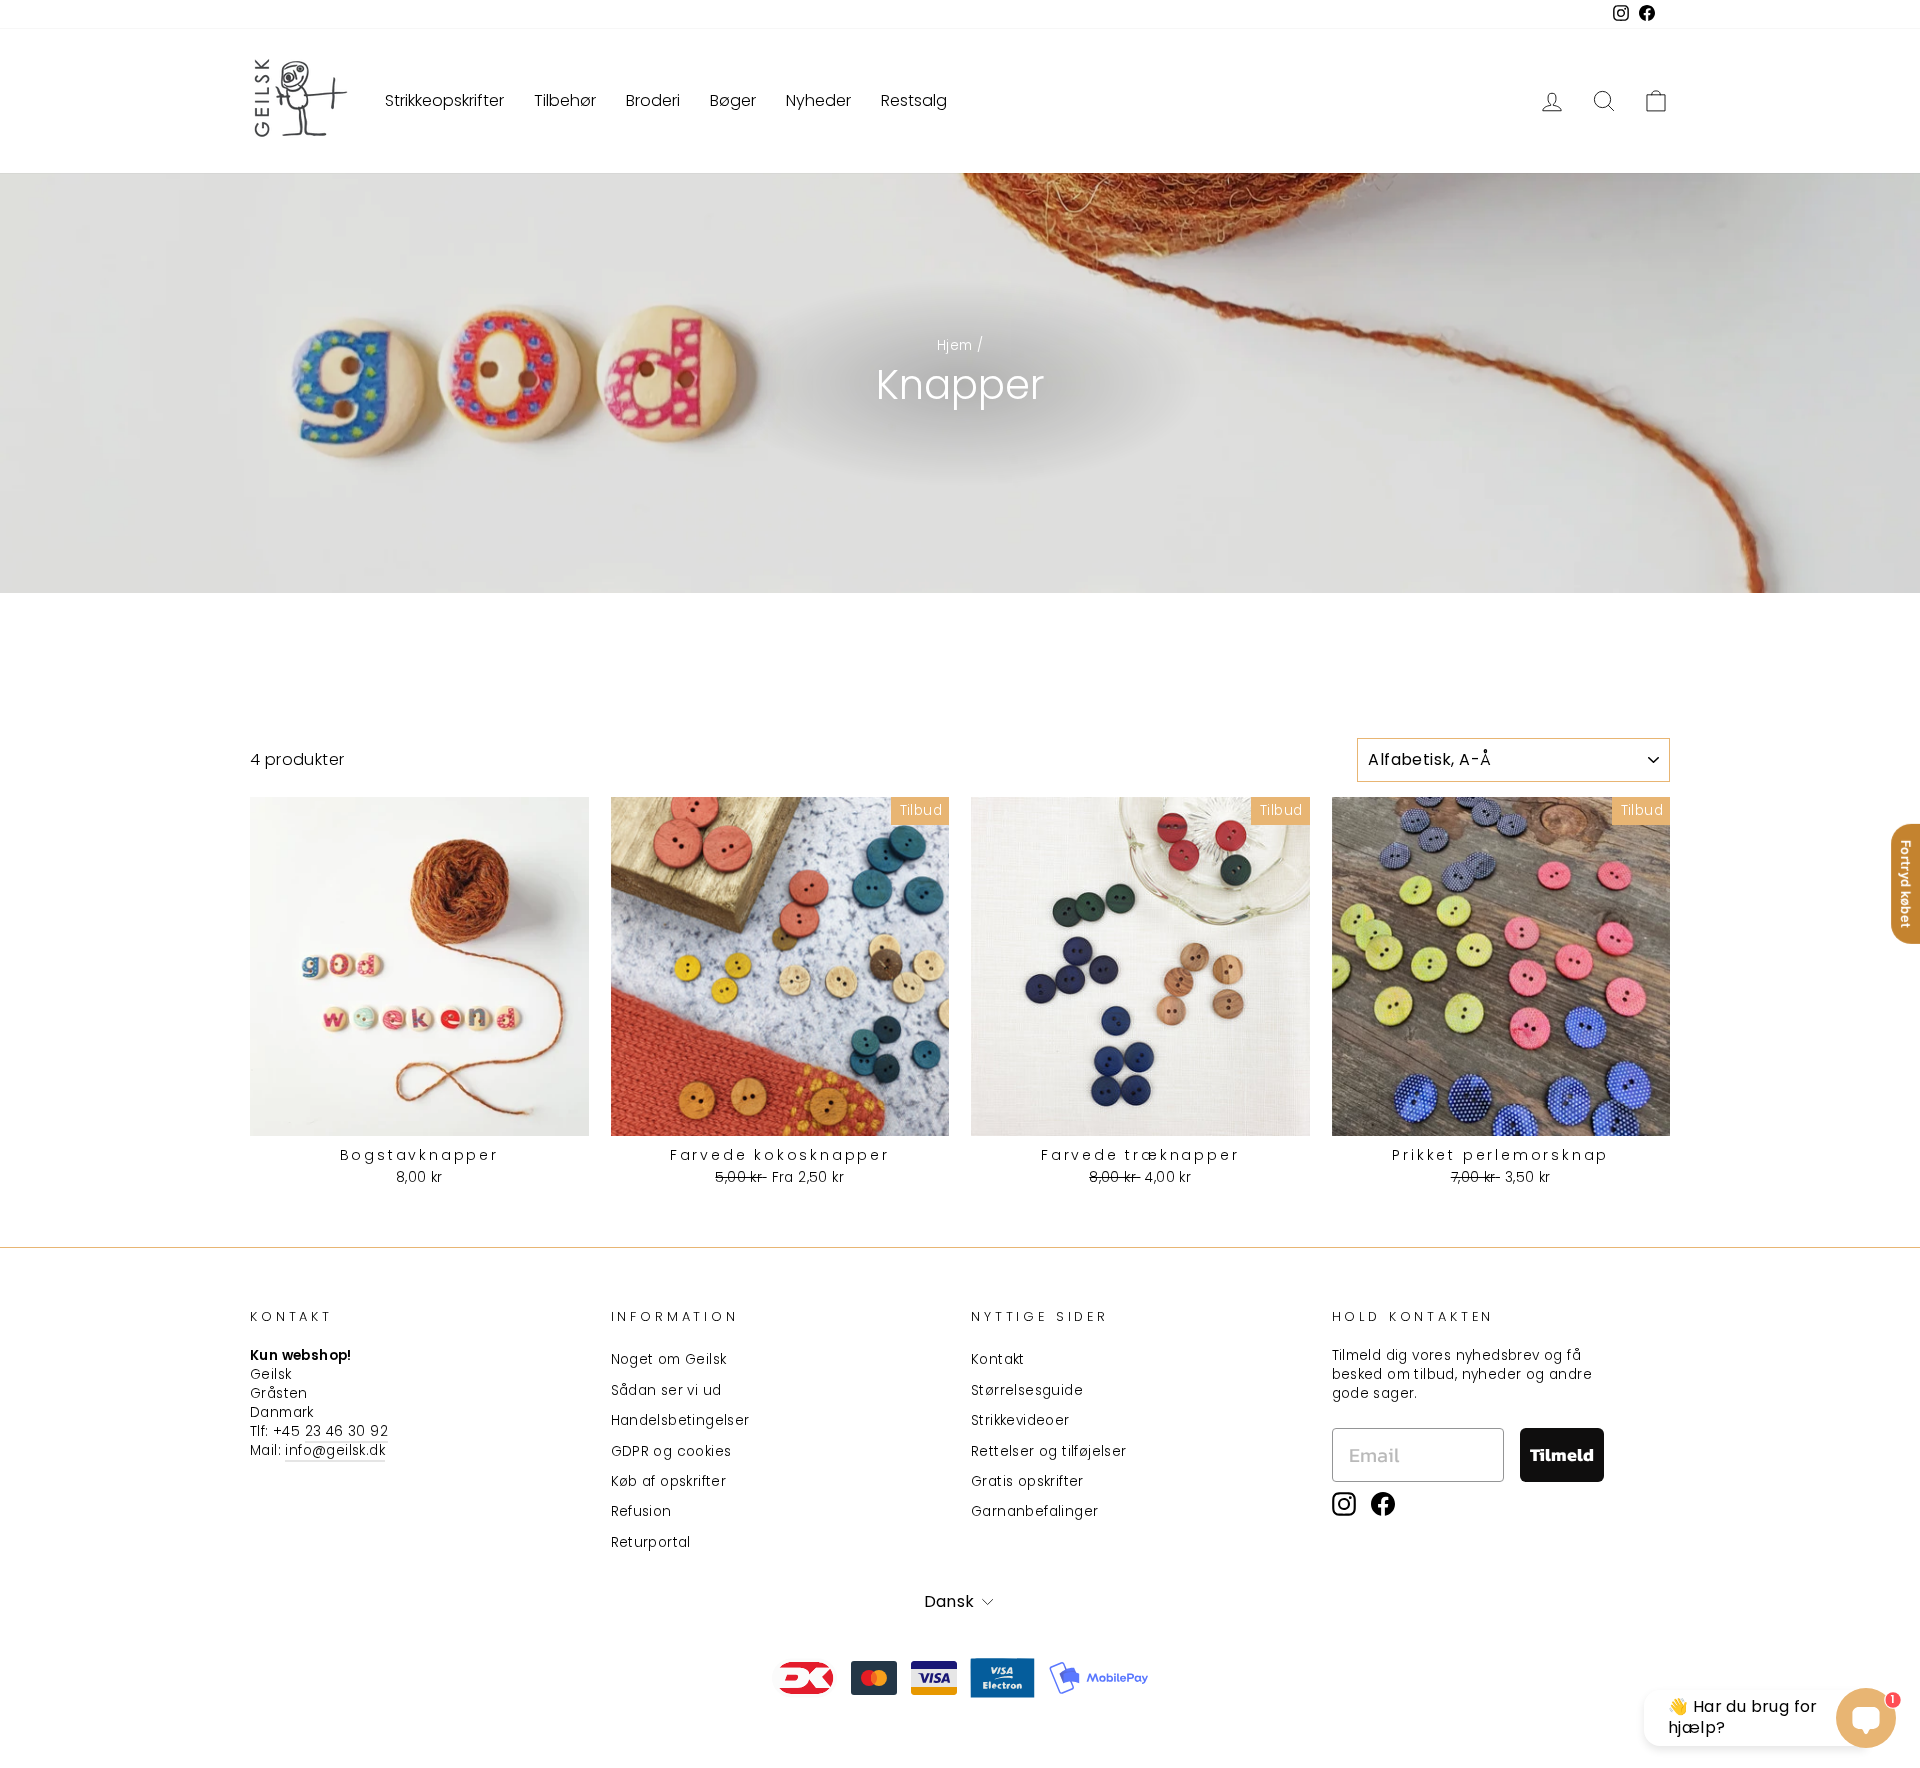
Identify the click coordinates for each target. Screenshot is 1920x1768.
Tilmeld (1562, 1454)
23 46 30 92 (346, 1431)
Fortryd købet (1906, 884)
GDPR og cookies (671, 1451)
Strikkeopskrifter (444, 100)
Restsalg (914, 100)
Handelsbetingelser (680, 1420)
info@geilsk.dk (335, 1450)
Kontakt (998, 1359)
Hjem (955, 345)
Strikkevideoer (1020, 1420)
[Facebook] (1383, 1504)
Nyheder (818, 100)
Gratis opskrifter (1027, 1481)
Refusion (641, 1511)
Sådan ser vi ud (666, 1390)
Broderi (653, 100)
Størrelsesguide (1027, 1390)
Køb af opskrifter (669, 1481)
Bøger (733, 100)
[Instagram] (1344, 1504)
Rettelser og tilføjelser (1049, 1451)
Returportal (651, 1542)
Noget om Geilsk (669, 1359)
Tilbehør (565, 100)
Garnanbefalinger (1034, 1511)
